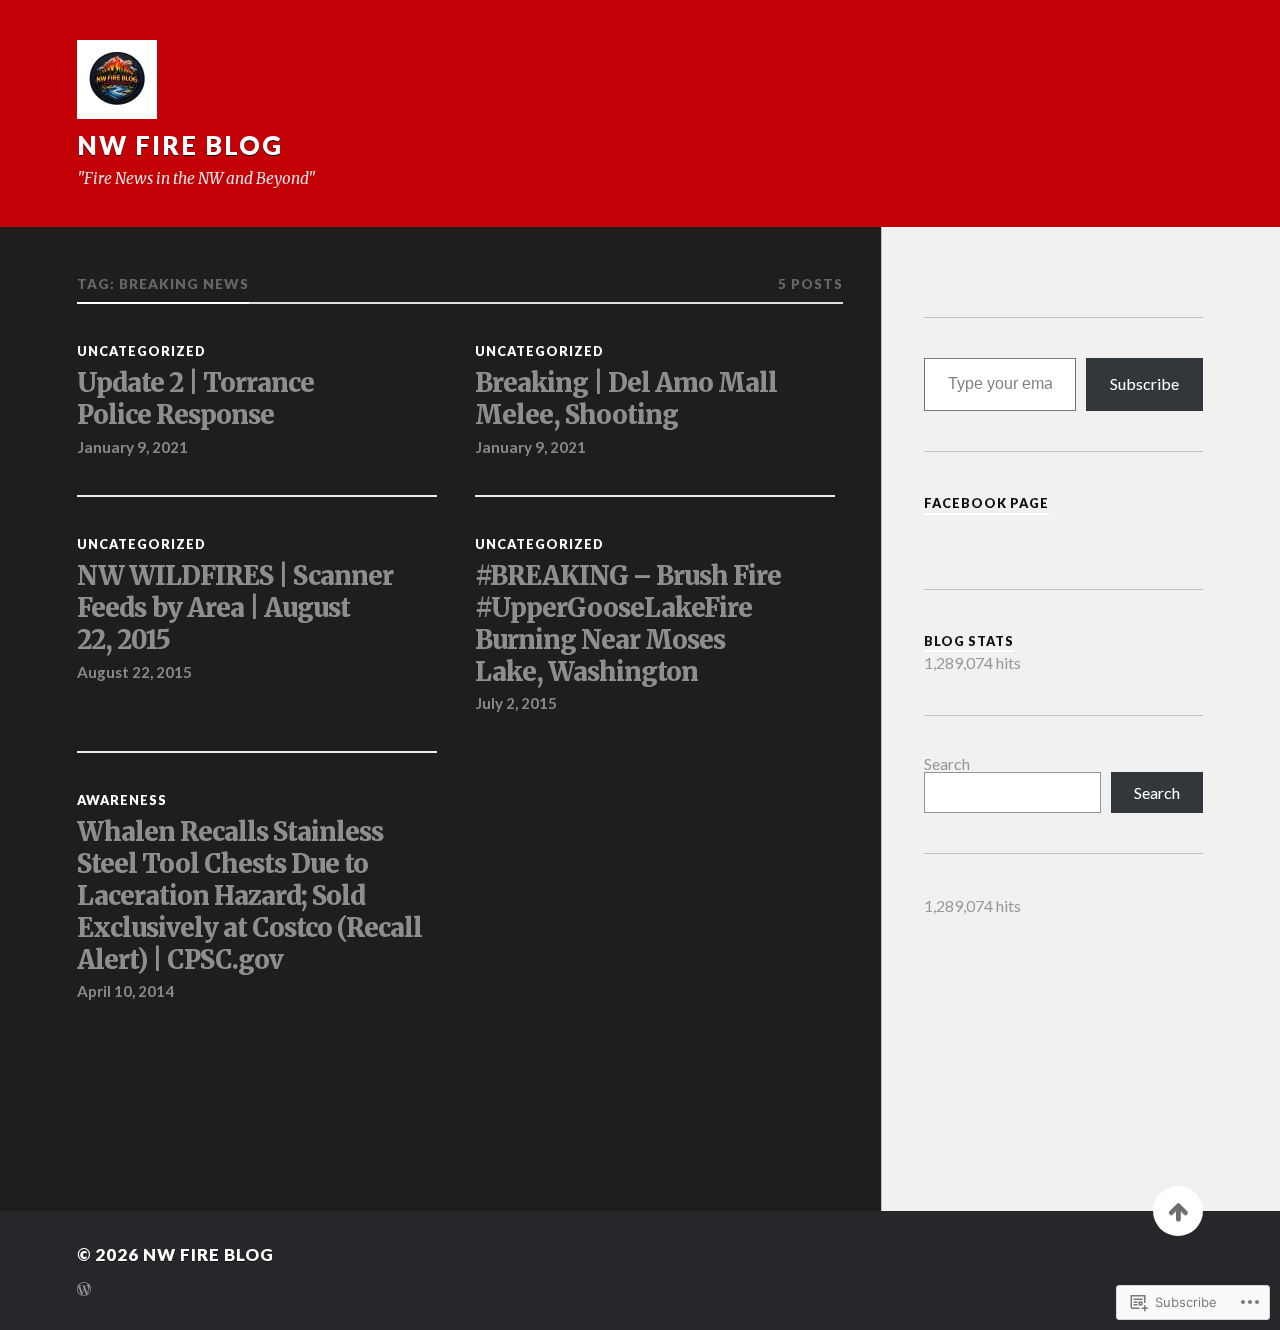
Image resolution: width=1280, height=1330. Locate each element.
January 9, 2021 (132, 447)
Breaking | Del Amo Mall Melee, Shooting (626, 399)
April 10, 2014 (125, 991)
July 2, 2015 (516, 703)
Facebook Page (986, 503)
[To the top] (1178, 1211)
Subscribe (1144, 383)
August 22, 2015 (134, 672)
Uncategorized (141, 351)
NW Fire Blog (180, 145)
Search (947, 763)
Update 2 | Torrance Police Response (195, 399)
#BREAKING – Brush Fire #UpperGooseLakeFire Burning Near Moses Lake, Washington (628, 624)
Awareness (122, 800)
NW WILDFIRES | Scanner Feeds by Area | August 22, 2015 (235, 608)
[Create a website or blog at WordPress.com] (84, 1290)
